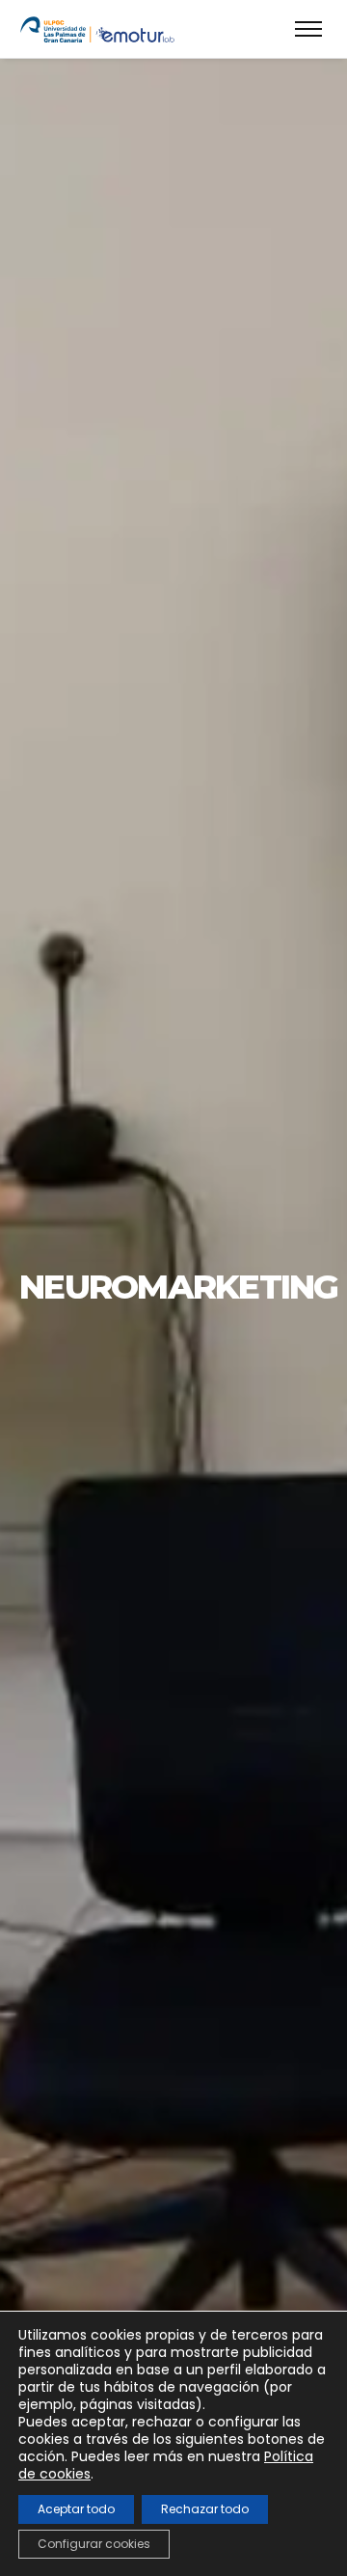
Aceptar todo (76, 2509)
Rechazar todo (205, 2509)
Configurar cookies (94, 2544)
